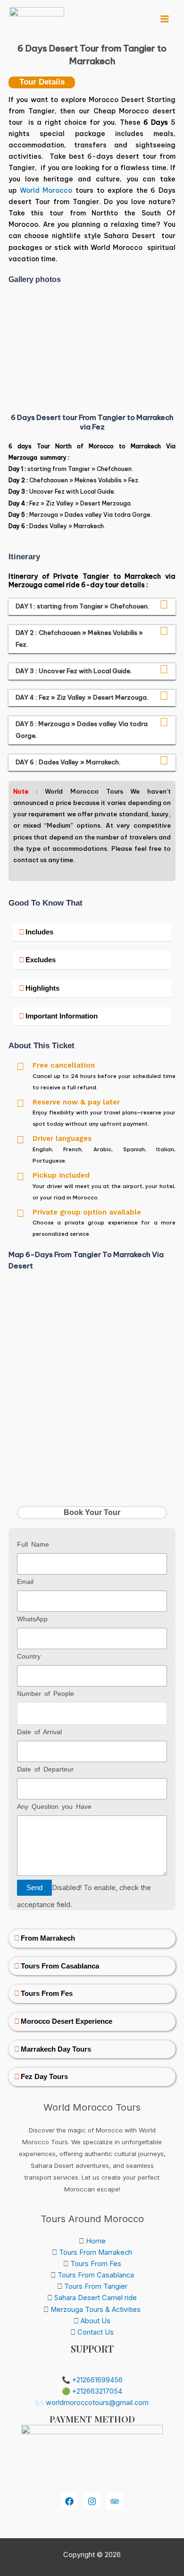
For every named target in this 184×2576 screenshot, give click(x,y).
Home (96, 2241)
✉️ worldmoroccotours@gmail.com (92, 2403)
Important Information (62, 1016)
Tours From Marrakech (96, 2252)
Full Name (33, 1544)
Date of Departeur (45, 1769)
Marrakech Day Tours (56, 2049)
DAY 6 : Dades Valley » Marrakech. (69, 762)
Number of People (46, 1694)
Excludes (41, 960)
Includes (39, 932)
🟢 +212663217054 (92, 2391)
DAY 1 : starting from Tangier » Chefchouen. (83, 606)
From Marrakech (48, 1938)
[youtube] (115, 2501)
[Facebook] (69, 2501)
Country (29, 1656)
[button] (18, 342)
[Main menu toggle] (165, 19)
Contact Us (96, 2332)
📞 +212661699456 (92, 2380)
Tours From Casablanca (60, 1966)
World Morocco (46, 190)
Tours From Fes (47, 1994)
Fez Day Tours (44, 2077)
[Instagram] (92, 2501)
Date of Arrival (39, 1732)
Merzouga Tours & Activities (96, 2310)
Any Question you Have (54, 1806)
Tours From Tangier (96, 2286)
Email (25, 1582)
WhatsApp (32, 1619)
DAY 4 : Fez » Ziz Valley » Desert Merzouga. (82, 697)
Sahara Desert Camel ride (96, 2298)
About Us (96, 2321)
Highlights (42, 988)
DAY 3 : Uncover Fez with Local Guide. (74, 671)
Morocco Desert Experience (67, 2021)
